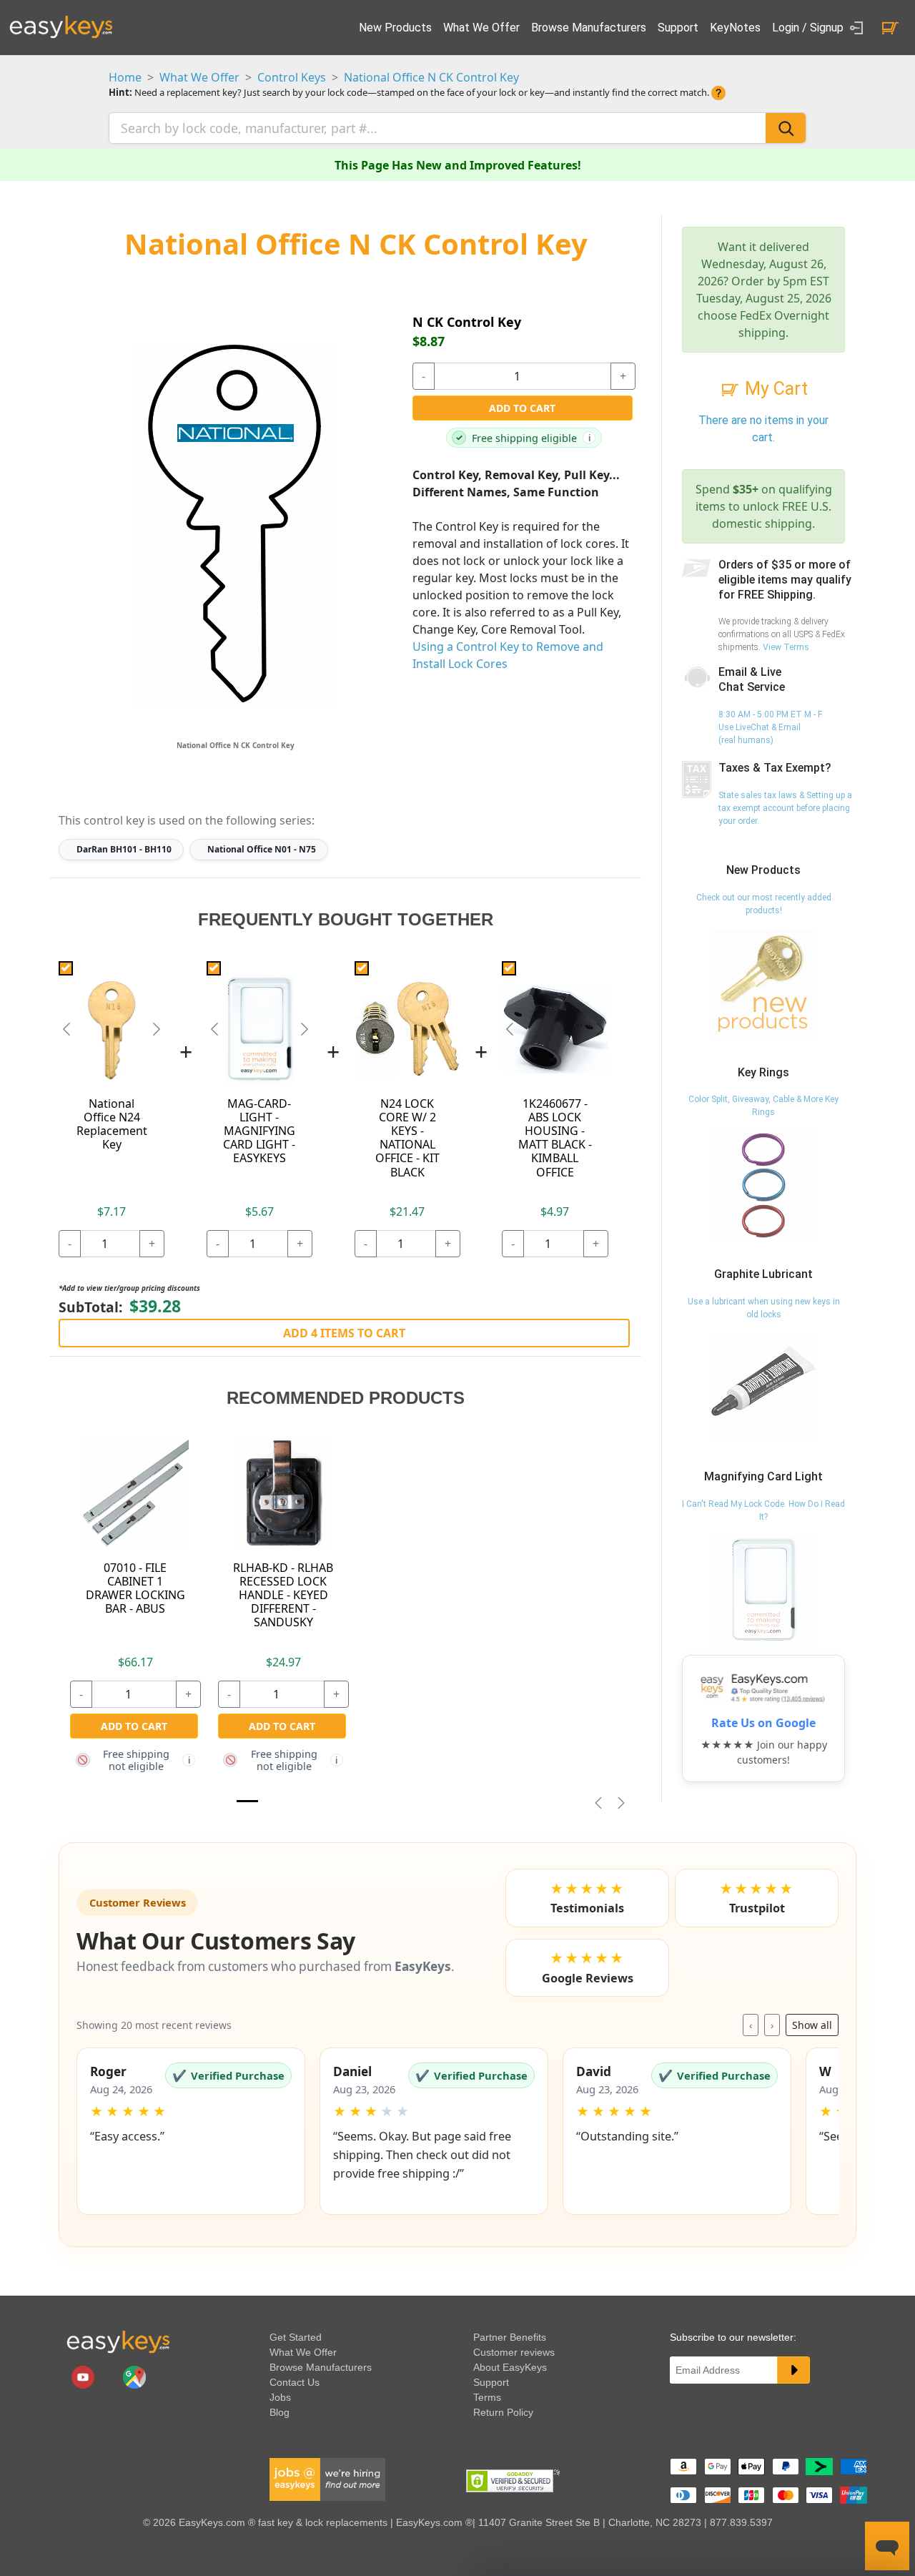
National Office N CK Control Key (431, 77)
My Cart (774, 389)
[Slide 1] (247, 1801)
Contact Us (295, 2382)
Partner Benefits (510, 2337)
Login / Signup (809, 28)
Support (678, 28)
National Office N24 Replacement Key (112, 1124)
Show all (812, 2025)
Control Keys (292, 77)
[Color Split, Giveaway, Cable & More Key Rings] (763, 1185)
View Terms (786, 647)
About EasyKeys (510, 2367)
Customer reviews (514, 2352)
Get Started (296, 2337)
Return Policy (503, 2412)
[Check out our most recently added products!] (763, 983)
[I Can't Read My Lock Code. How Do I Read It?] (763, 1589)
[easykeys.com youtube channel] (84, 2376)
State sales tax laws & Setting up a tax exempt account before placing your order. (785, 808)
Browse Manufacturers (589, 28)
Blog (280, 2412)
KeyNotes (735, 28)
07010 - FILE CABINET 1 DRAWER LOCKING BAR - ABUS (135, 1588)
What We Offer (481, 28)
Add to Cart (522, 408)
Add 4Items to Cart (344, 1333)
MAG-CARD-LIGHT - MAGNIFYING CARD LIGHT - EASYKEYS (259, 1131)
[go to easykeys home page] (118, 2341)
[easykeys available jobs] (327, 2479)
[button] (191, 2131)
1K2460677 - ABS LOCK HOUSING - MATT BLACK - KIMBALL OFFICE (555, 1138)
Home (125, 77)
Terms (487, 2397)
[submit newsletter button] (793, 2370)
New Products (395, 28)
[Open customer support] (887, 2546)
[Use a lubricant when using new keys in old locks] (763, 1387)
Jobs (280, 2397)
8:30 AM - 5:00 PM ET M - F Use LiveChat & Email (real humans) (770, 727)
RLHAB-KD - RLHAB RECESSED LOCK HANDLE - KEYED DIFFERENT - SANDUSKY (283, 1595)
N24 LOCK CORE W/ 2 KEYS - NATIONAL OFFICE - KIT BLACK (407, 1138)
